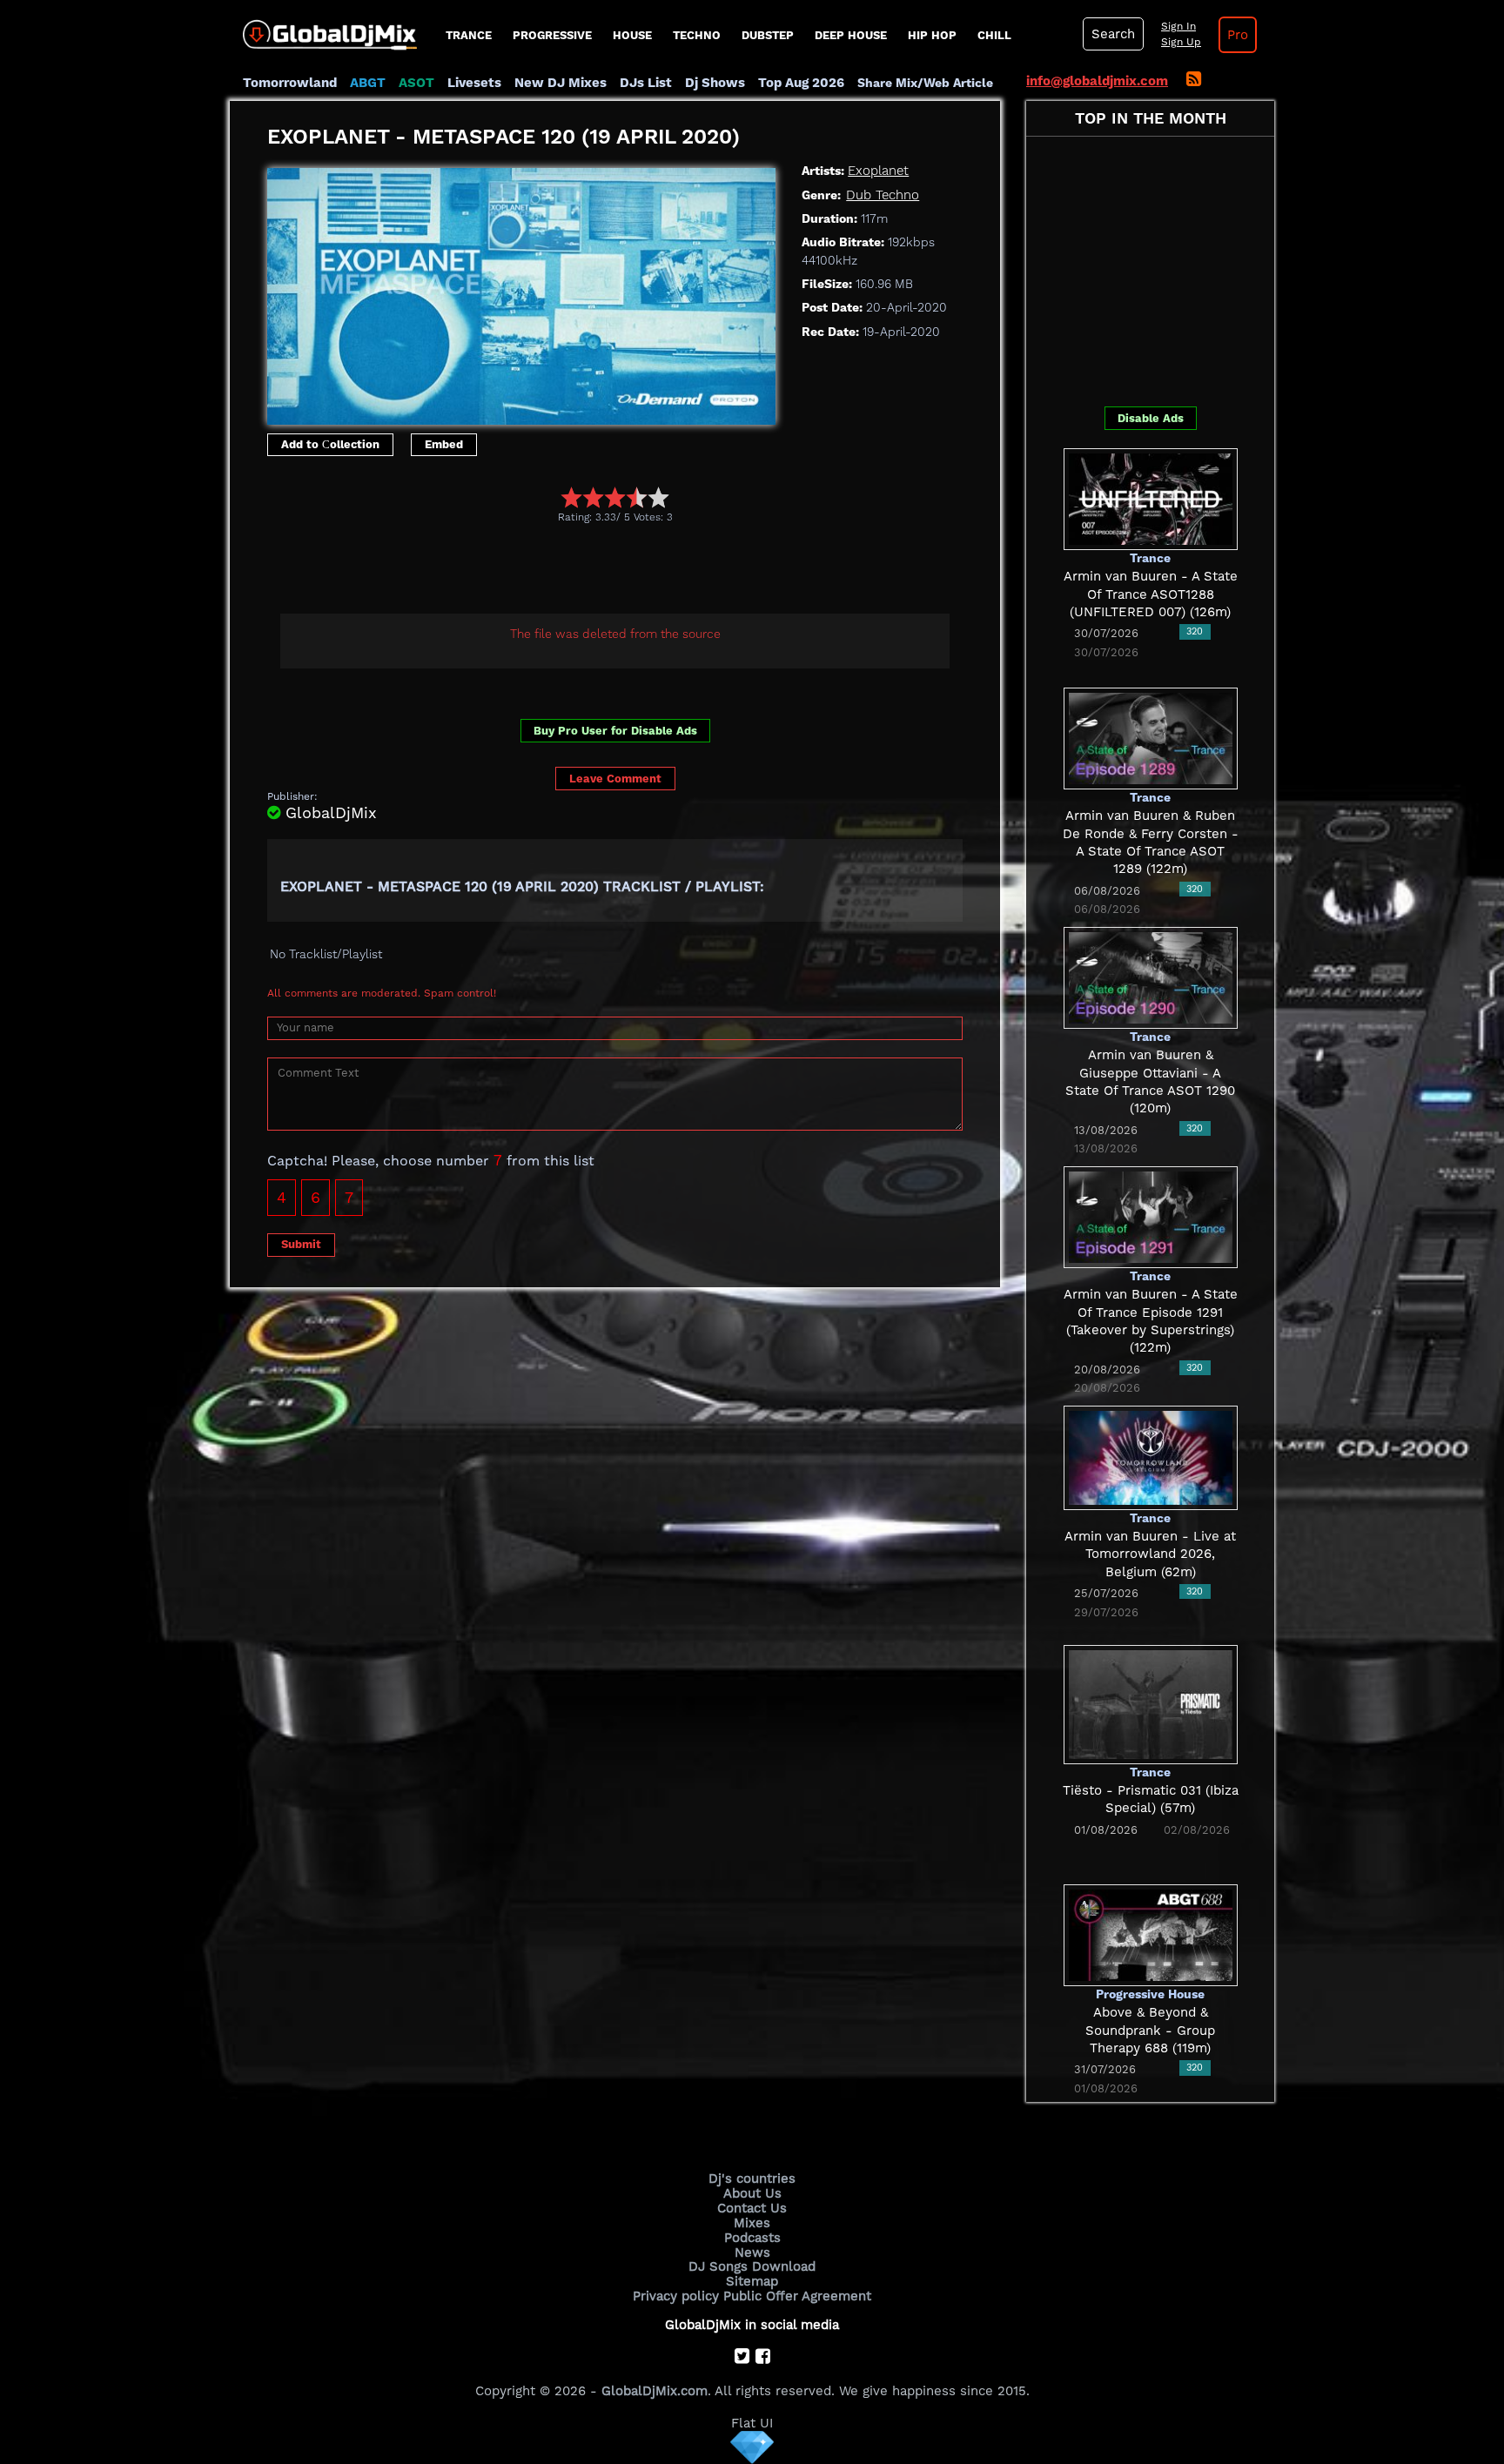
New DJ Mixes (561, 83)
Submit (301, 1244)
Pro (1238, 35)
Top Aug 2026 (801, 83)
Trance (469, 35)
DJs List (646, 83)
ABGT (368, 83)
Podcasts (752, 2238)
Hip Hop (932, 35)
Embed (444, 444)
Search (1113, 34)
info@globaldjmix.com (1097, 81)
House (632, 35)
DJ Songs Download (752, 2266)
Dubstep (768, 35)
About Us (752, 2193)
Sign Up (1181, 42)
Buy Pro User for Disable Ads (615, 731)
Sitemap (752, 2281)
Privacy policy (676, 2296)
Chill (994, 35)
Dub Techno (883, 195)
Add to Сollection (330, 444)
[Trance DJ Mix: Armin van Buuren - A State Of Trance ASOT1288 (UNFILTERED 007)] (1151, 498)
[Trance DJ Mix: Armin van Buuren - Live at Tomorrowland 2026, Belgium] (1151, 1456)
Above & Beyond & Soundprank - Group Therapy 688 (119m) (1150, 2030)
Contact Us (752, 2208)
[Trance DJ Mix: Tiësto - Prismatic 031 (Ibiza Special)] (1151, 1703)
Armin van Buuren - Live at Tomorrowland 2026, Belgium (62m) (1150, 1554)
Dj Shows (715, 83)
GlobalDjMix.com (655, 2391)
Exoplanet (878, 171)
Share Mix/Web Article (925, 83)
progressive (552, 35)
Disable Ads (1151, 418)
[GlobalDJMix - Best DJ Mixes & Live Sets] (323, 29)
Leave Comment (615, 779)
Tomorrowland (290, 83)
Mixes (752, 2223)
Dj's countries (752, 2179)
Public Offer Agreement (797, 2296)
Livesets (474, 83)
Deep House (851, 35)
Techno (697, 35)
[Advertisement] (584, 571)
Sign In (1178, 26)
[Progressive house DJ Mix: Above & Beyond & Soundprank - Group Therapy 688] (1151, 1934)
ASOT (416, 83)
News (752, 2253)
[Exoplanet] (521, 292)
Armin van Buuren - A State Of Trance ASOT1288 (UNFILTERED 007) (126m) (1151, 594)
